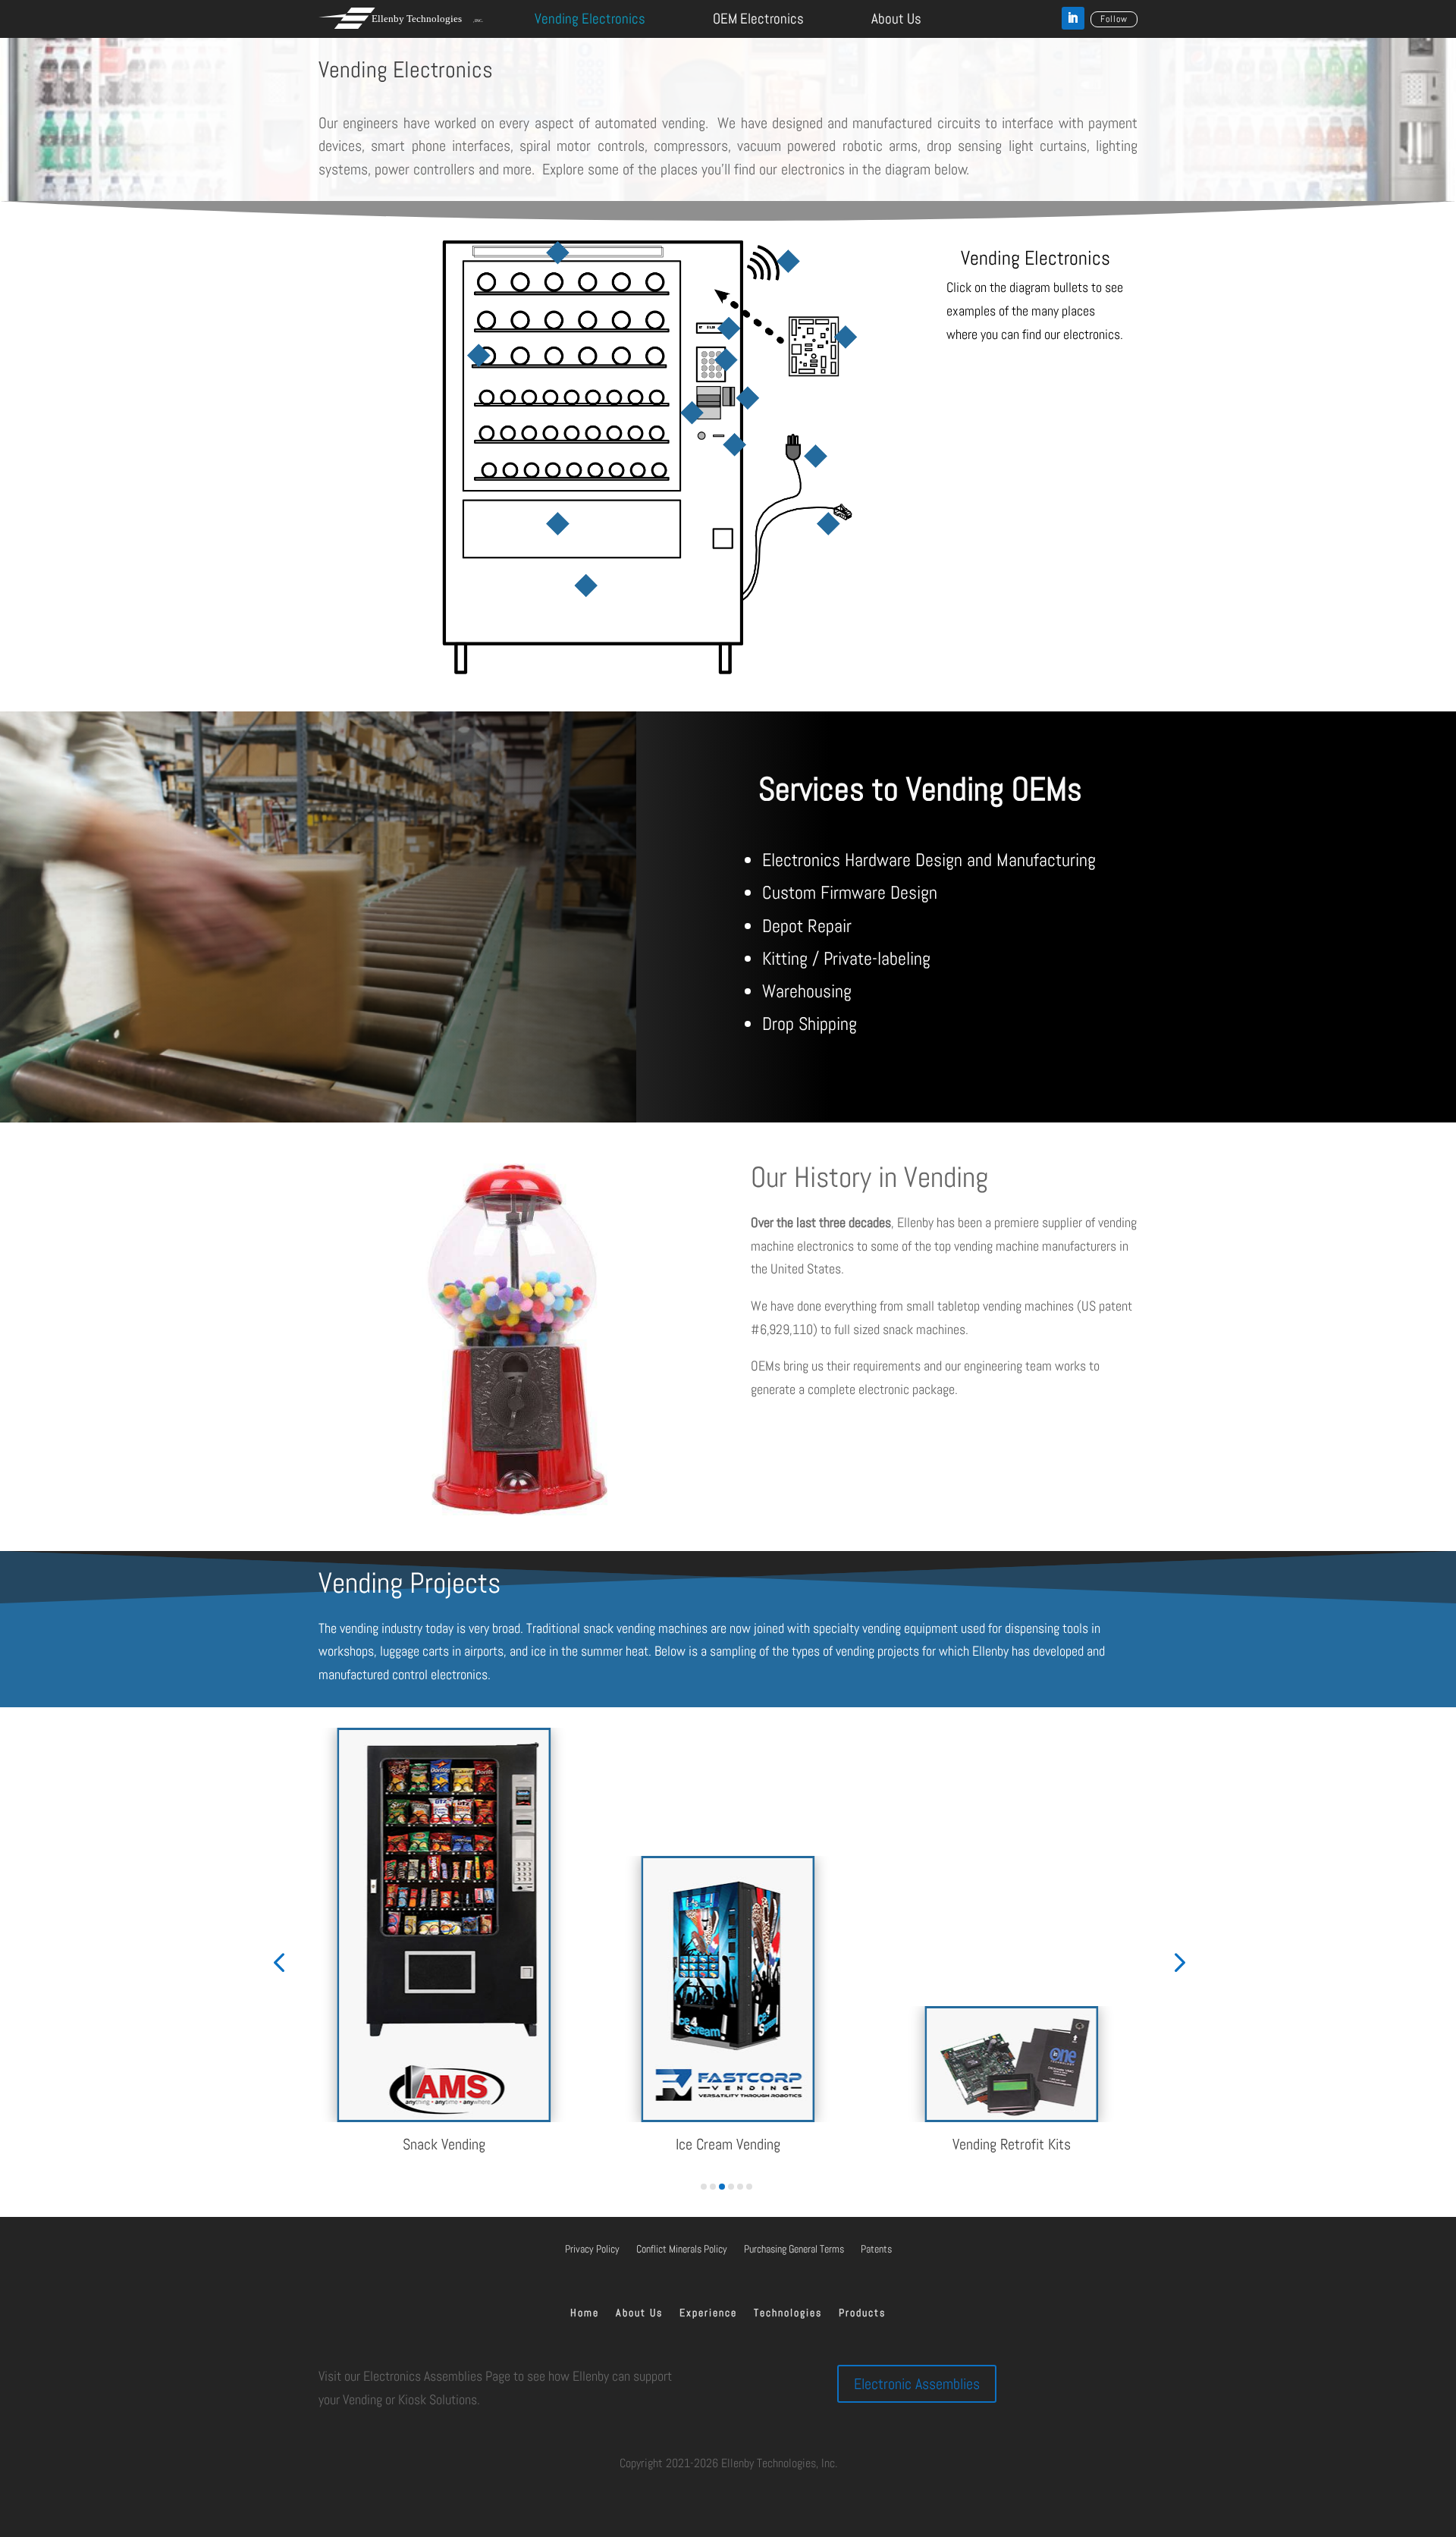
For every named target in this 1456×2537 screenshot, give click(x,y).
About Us (896, 19)
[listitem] (557, 253)
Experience (708, 2313)
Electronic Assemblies (917, 2384)
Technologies (788, 2313)
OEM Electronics (758, 19)
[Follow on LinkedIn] (1073, 18)
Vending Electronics (590, 19)
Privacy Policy (592, 2250)
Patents (876, 2250)
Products (862, 2313)
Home (585, 2313)
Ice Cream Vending (728, 2144)
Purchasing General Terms (794, 2250)
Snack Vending (444, 2144)
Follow (1114, 19)
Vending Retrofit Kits (1012, 2144)
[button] (279, 1962)
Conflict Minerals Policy (682, 2250)
